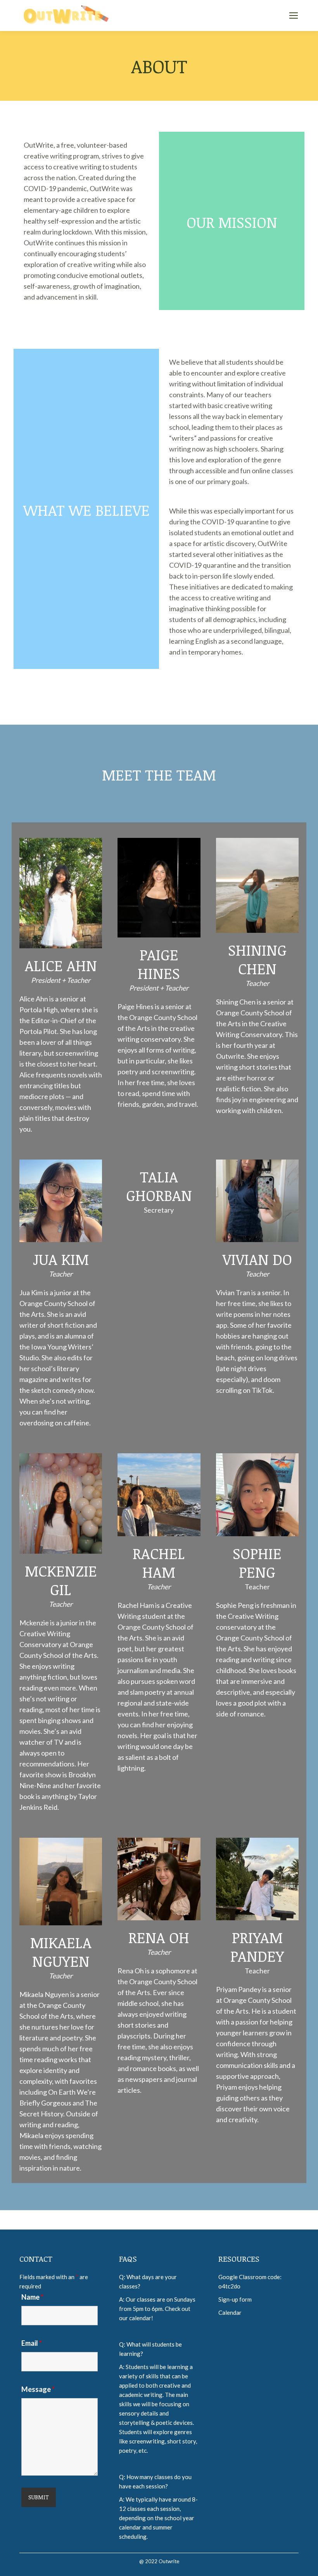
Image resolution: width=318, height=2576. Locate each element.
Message (38, 2389)
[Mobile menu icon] (294, 16)
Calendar (230, 2312)
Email (32, 2343)
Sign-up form (235, 2299)
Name (32, 2297)
